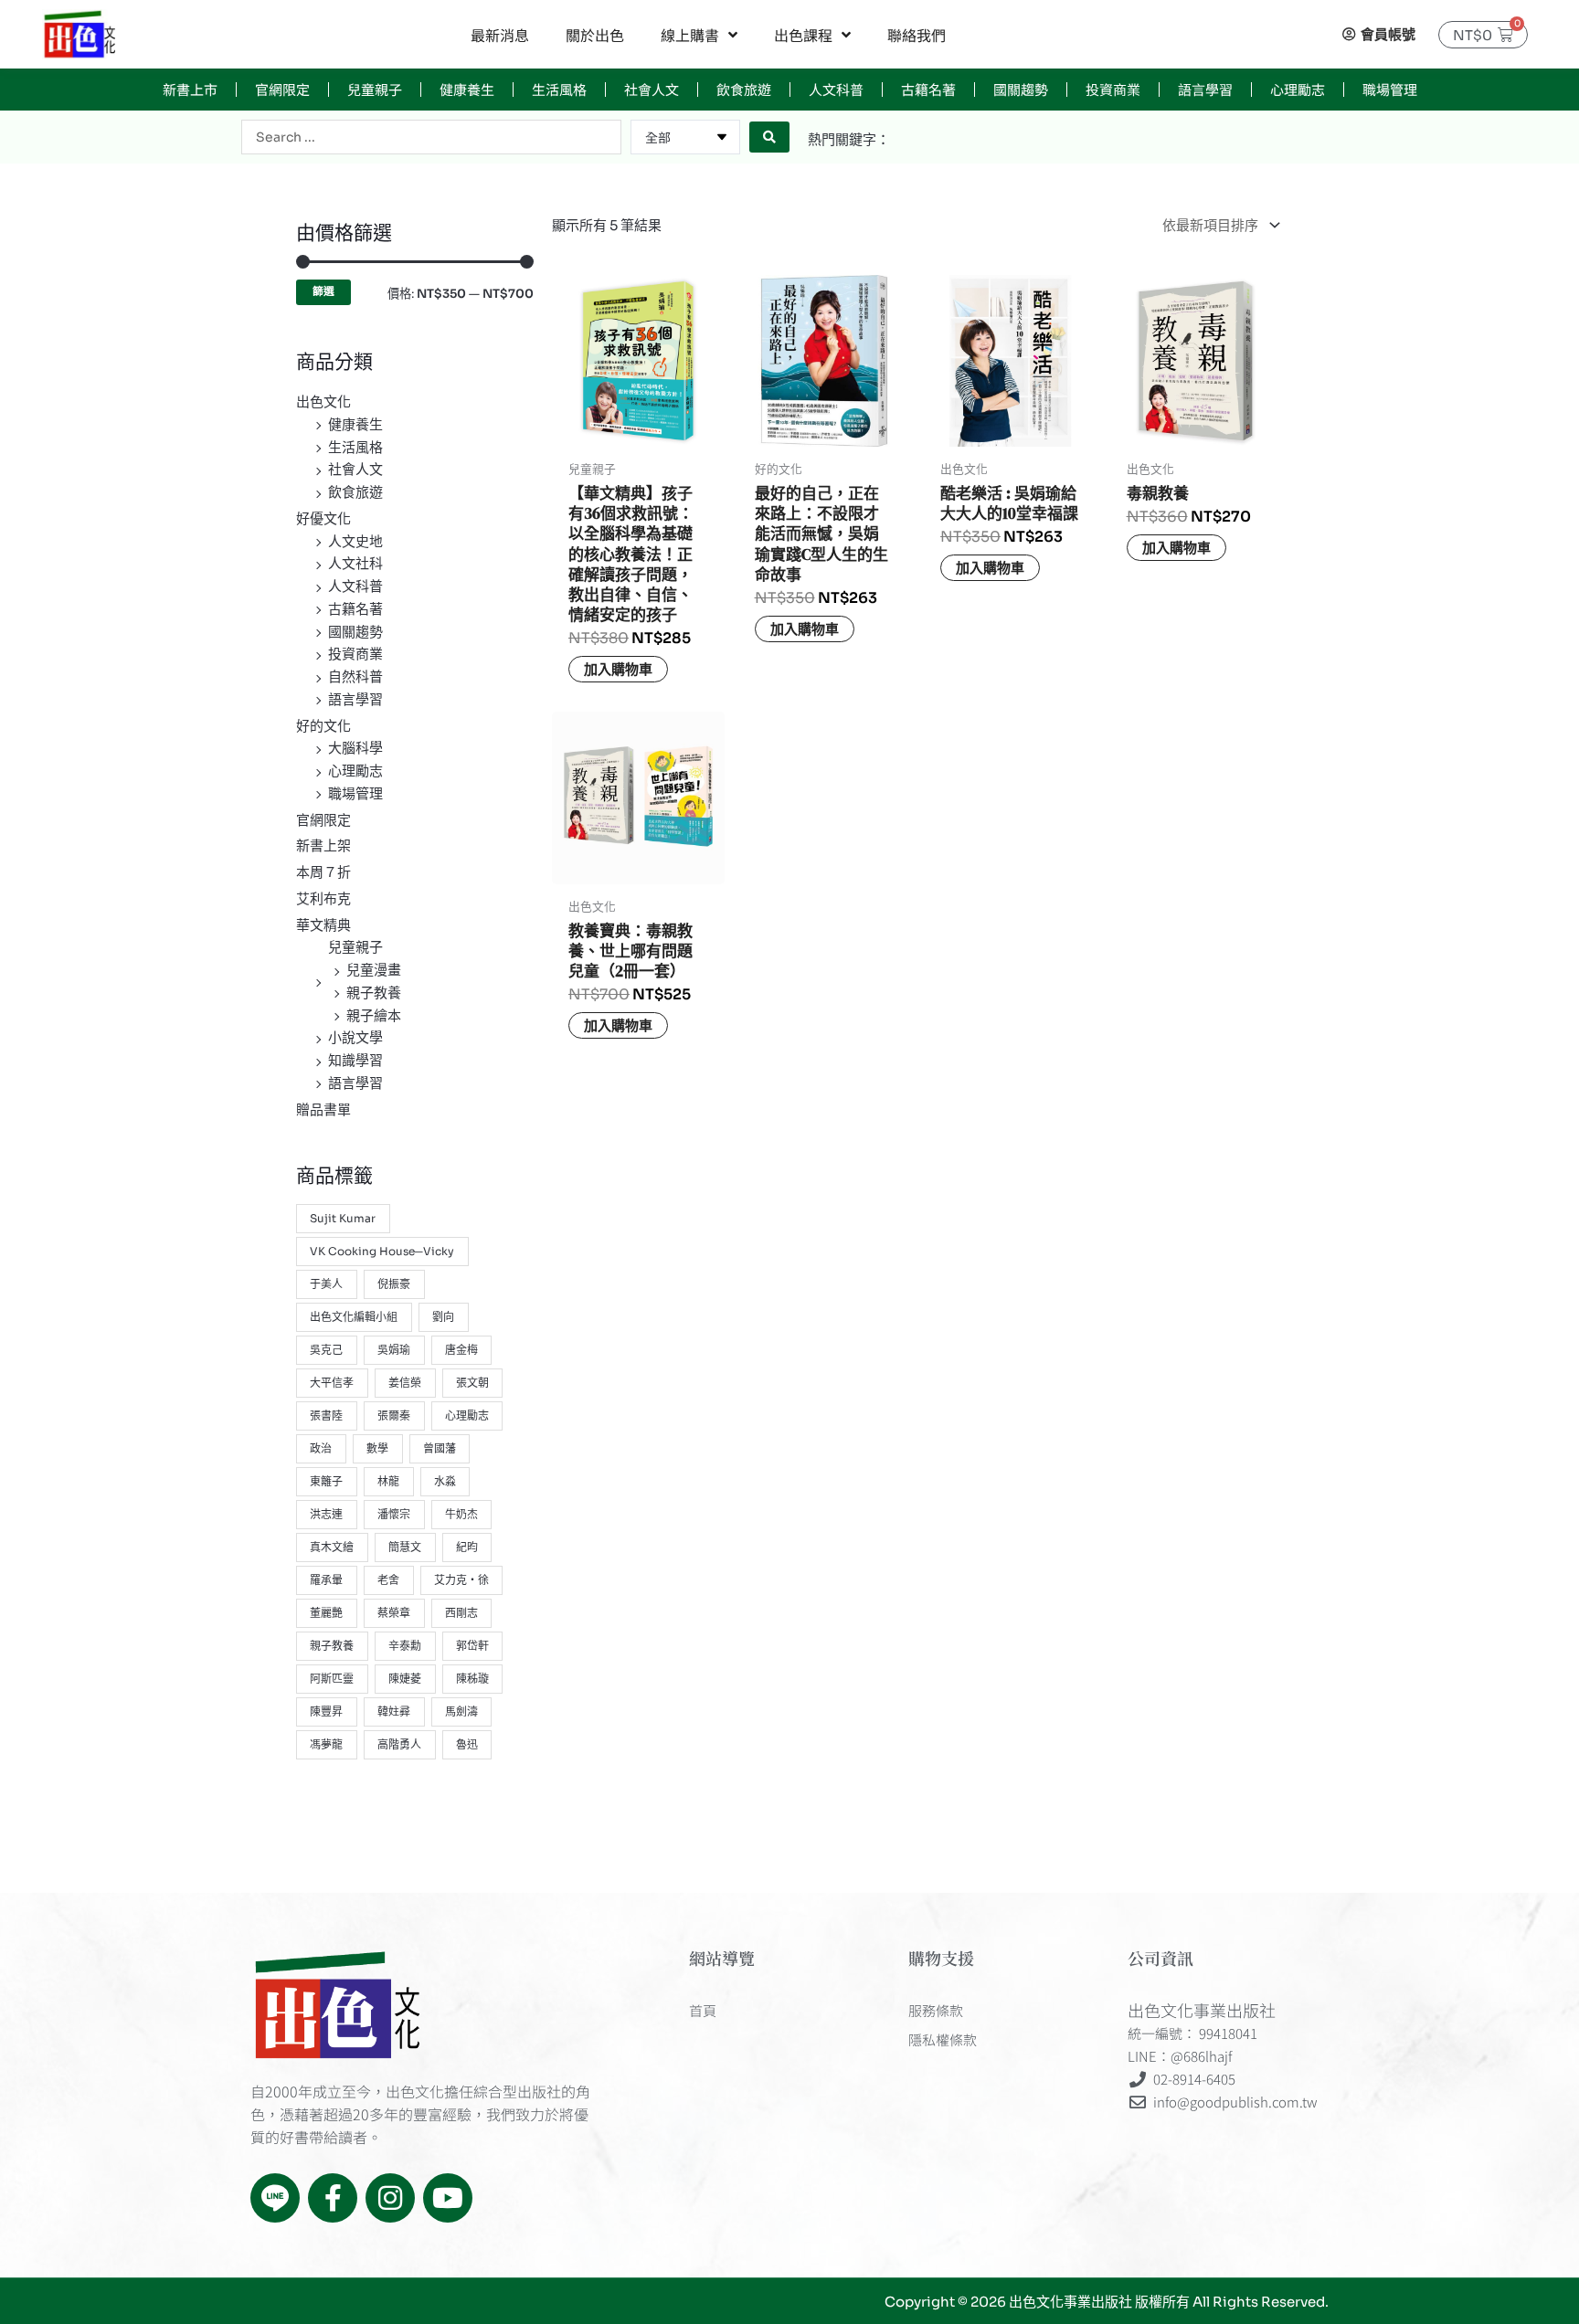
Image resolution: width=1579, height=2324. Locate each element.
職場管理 (1390, 89)
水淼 (445, 1481)
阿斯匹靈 (332, 1679)
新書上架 (323, 845)
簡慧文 (405, 1547)
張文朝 (472, 1383)
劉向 (443, 1317)
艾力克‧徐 (461, 1580)
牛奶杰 (461, 1514)
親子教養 (374, 993)
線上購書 (690, 35)
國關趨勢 (1021, 89)
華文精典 (323, 925)
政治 (321, 1448)
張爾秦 (394, 1416)
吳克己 (326, 1350)
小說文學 (355, 1037)
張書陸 (326, 1416)
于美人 (326, 1284)
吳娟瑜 (394, 1350)
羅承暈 (326, 1580)
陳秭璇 (472, 1679)
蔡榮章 (394, 1613)
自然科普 (355, 676)
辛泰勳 (405, 1646)
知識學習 (355, 1060)
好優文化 (323, 518)
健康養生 (467, 89)
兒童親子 (375, 89)
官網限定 (282, 89)
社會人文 (652, 89)
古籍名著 (928, 89)
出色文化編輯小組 (354, 1317)
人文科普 (836, 89)
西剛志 (461, 1613)
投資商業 (1113, 89)
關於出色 (595, 35)
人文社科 (355, 563)
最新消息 (500, 35)
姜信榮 (405, 1383)
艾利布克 (323, 898)
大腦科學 (355, 748)
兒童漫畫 (374, 970)
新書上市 (190, 89)
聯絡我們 (917, 35)
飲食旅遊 (744, 89)
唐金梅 (461, 1350)
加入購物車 (618, 669)
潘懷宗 (394, 1514)
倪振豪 (394, 1284)
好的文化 (323, 726)
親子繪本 (374, 1015)
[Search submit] (769, 137)
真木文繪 (332, 1547)
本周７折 (323, 872)
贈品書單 (323, 1109)
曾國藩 (440, 1448)
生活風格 (559, 89)
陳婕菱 (405, 1679)
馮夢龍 (326, 1744)
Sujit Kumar (343, 1218)
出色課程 (803, 35)
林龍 (388, 1481)
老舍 (388, 1580)
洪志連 (326, 1514)
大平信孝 (332, 1383)
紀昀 (467, 1547)
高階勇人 (399, 1744)
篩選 (323, 291)
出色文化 (323, 401)
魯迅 (467, 1744)
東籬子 (326, 1481)
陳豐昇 (326, 1711)
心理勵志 (1298, 89)
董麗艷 (326, 1613)
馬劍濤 (461, 1711)
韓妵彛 (394, 1711)
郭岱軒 (472, 1646)
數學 (377, 1448)
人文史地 (355, 541)
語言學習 (1205, 89)
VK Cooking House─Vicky (382, 1251)
